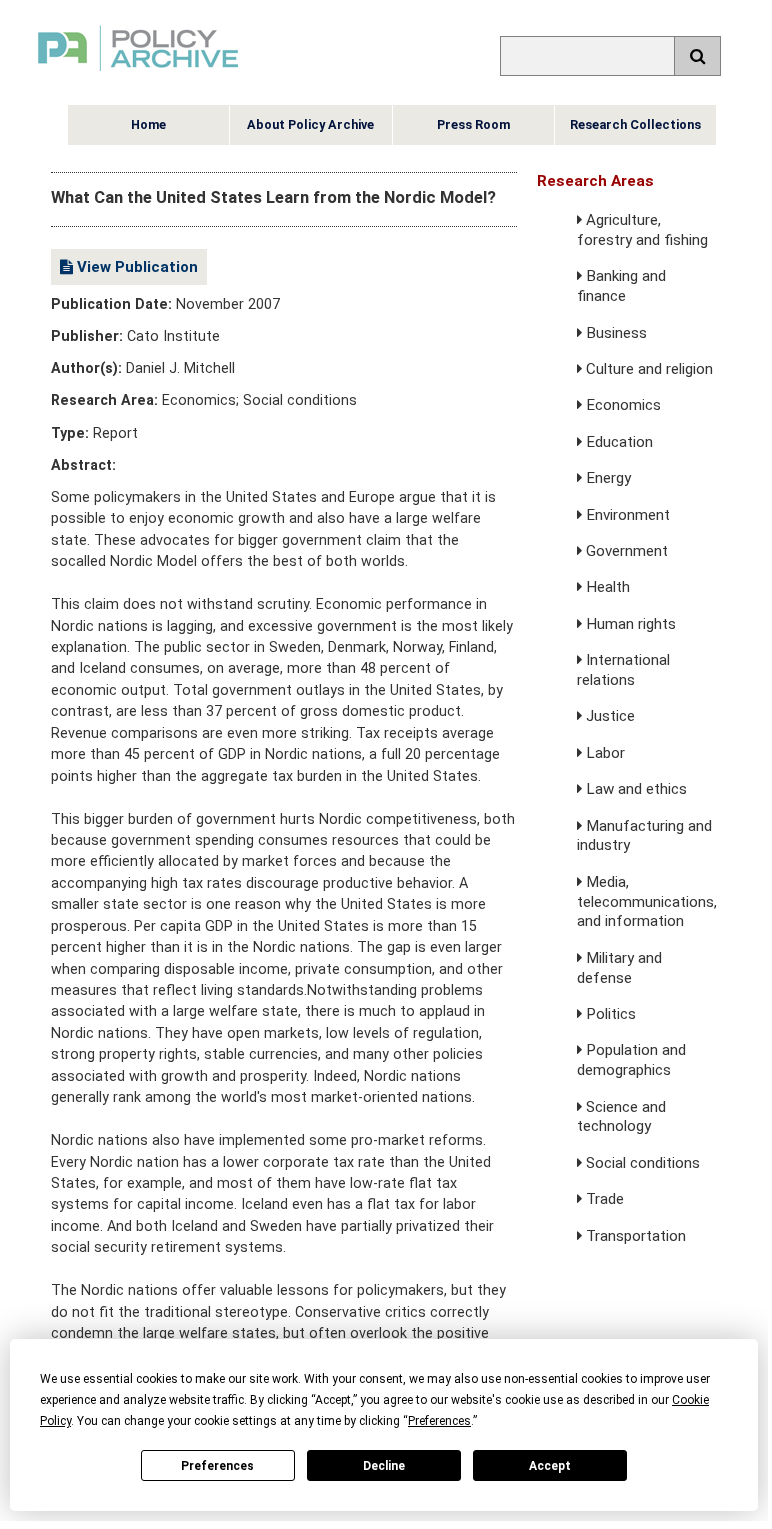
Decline (384, 1466)
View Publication (135, 267)
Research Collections (635, 124)
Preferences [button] (439, 1421)
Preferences (217, 1466)
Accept (550, 1466)
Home (148, 124)
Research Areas (595, 181)
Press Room (473, 124)
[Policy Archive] (138, 73)
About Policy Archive (310, 124)
